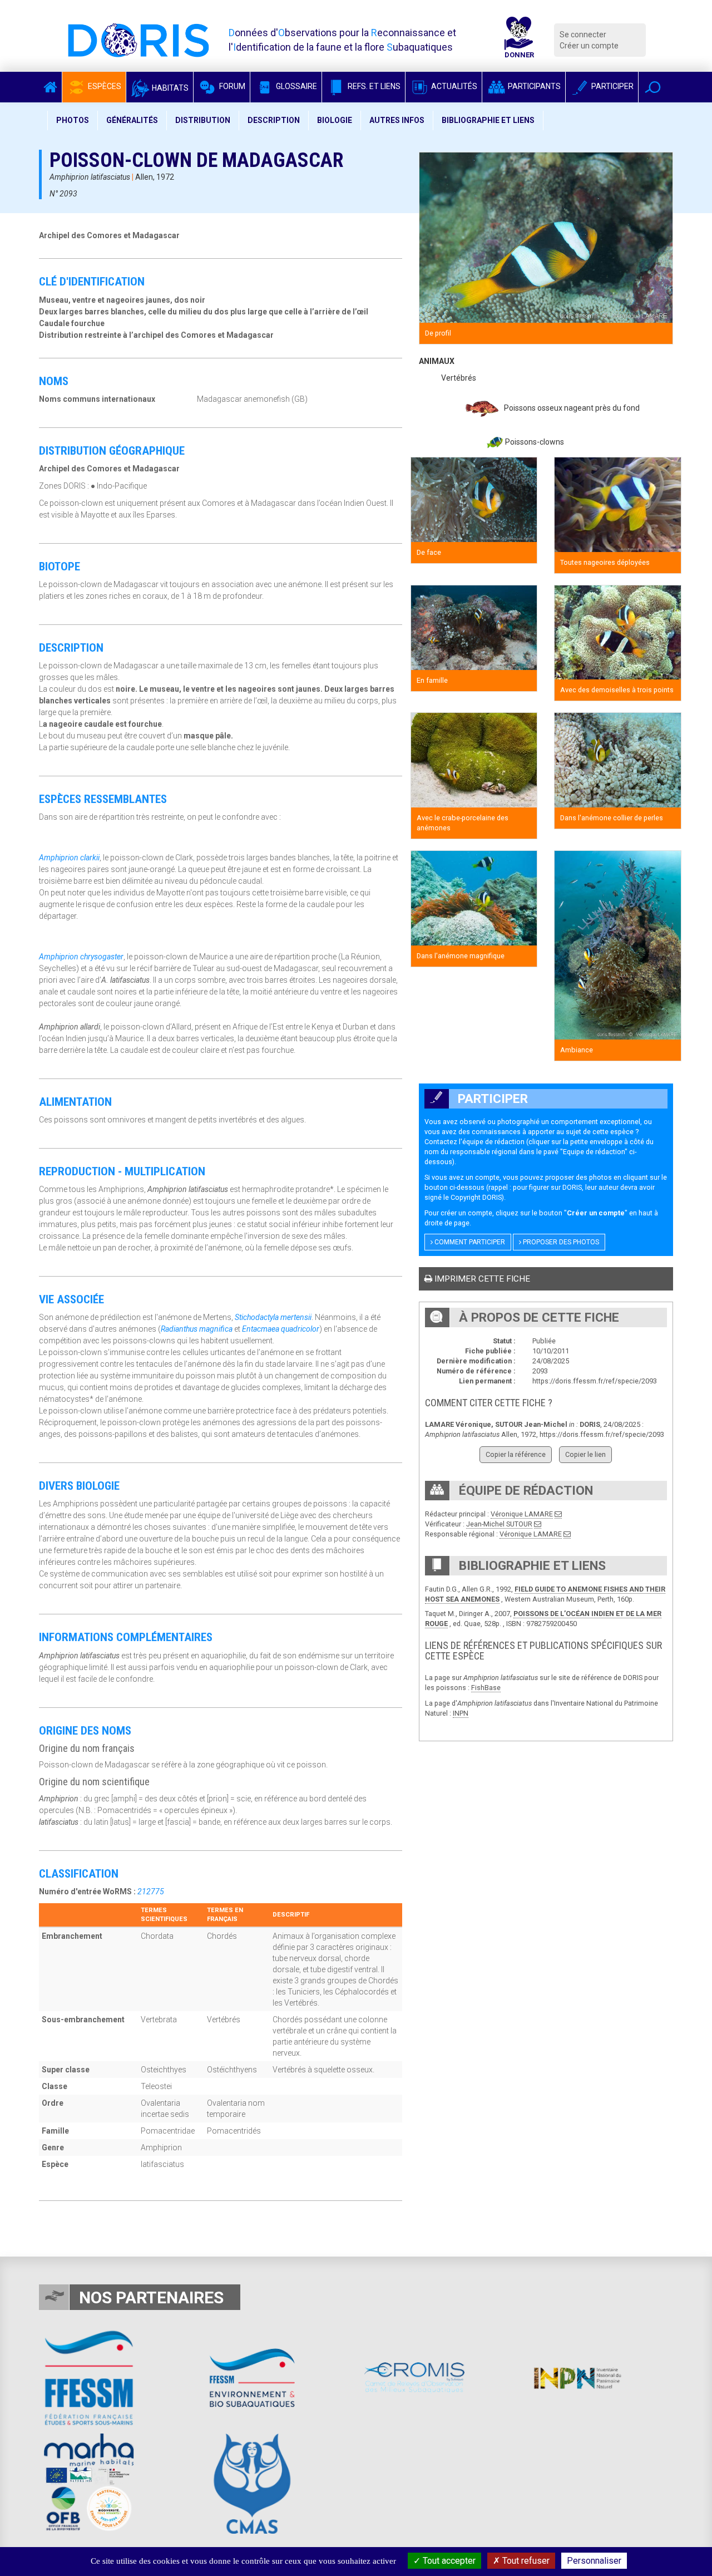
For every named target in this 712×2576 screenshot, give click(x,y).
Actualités (453, 86)
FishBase (486, 1688)
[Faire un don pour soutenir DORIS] (519, 40)
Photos (73, 120)
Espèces (104, 86)
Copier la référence (516, 1454)
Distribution (203, 120)
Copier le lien (585, 1454)
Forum (231, 86)
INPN (461, 1713)
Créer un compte (589, 46)
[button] (653, 87)
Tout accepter (448, 2561)
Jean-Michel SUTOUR (499, 1524)
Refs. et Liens (373, 86)
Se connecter (583, 35)
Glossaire (296, 86)
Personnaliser (594, 2561)
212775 (151, 1892)
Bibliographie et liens (488, 120)
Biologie (335, 120)
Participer (612, 86)
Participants (533, 86)
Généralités (132, 120)
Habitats (169, 88)
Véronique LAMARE (522, 1514)
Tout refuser (525, 2561)
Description (274, 120)
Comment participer (469, 1242)
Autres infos (397, 120)
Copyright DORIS (476, 1197)
